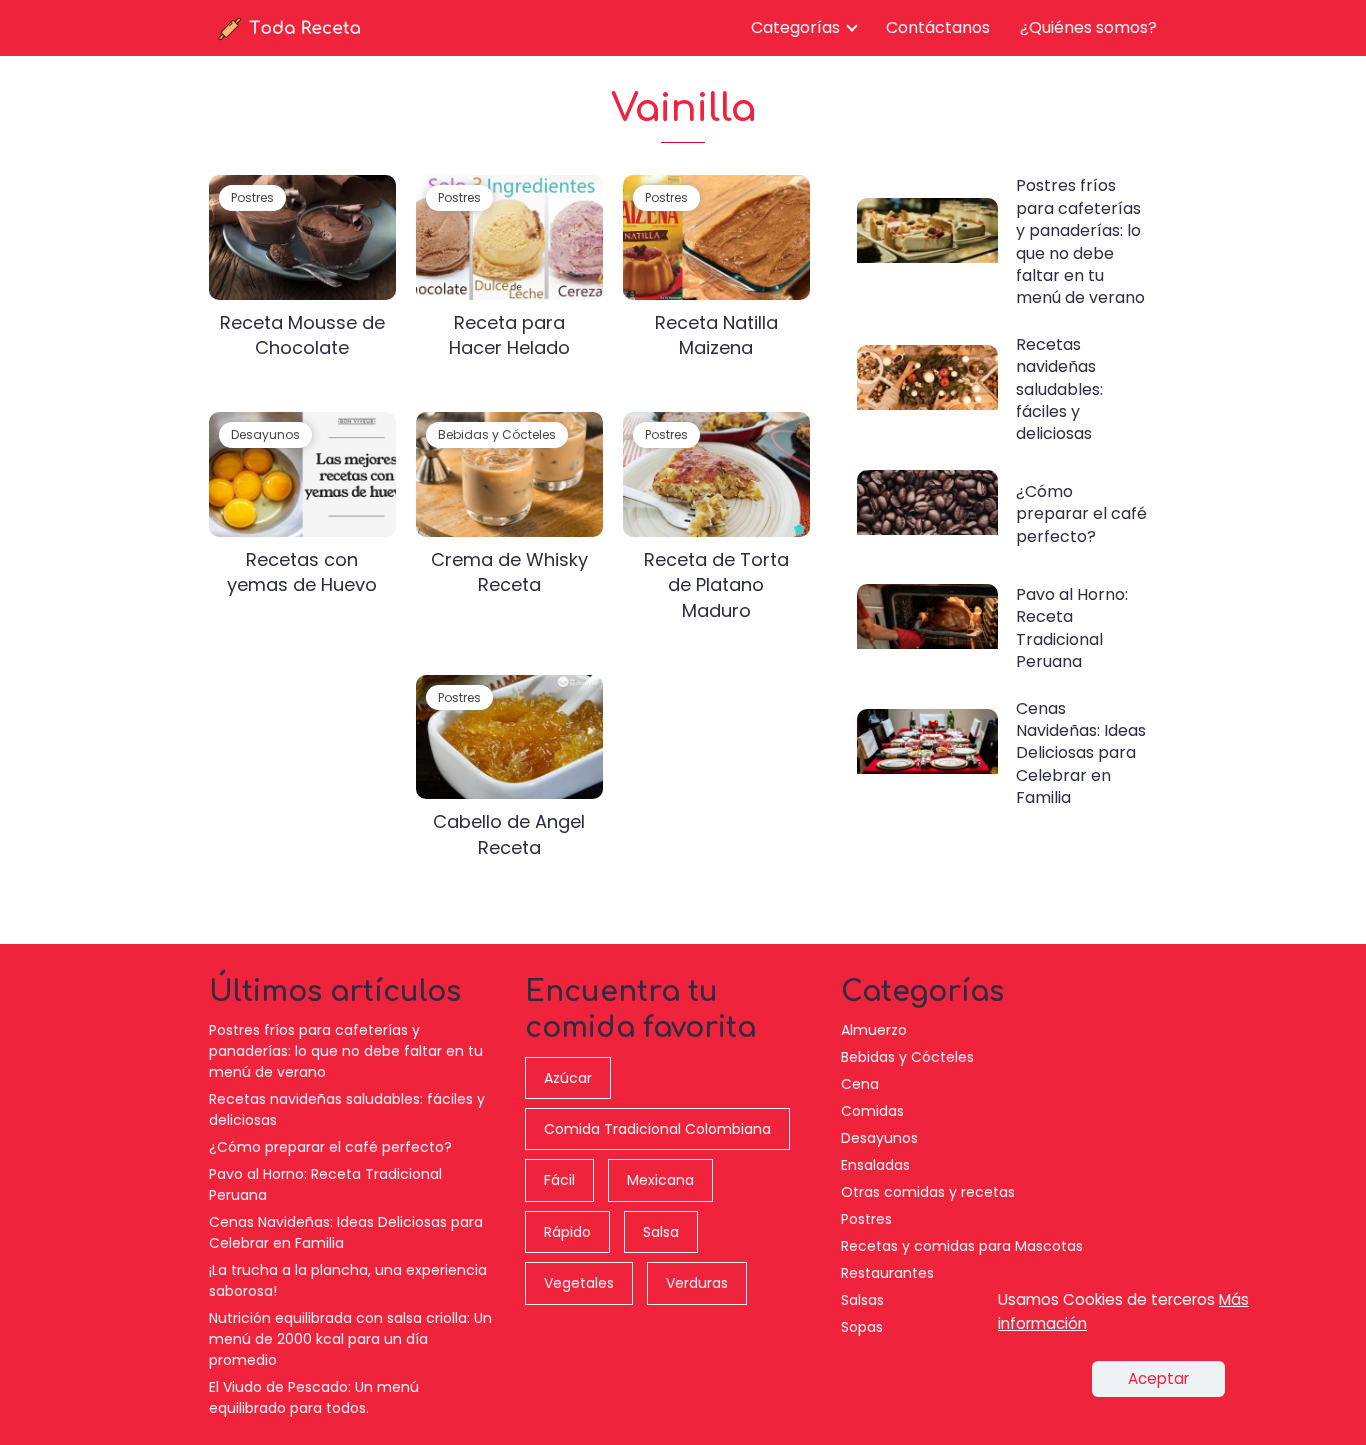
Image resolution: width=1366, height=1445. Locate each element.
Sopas (862, 1327)
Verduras (697, 1283)
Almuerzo (874, 1030)
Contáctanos (938, 27)
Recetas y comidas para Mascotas (962, 1246)
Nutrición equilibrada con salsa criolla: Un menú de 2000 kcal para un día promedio (350, 1339)
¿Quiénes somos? (1088, 27)
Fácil (559, 1180)
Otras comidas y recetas (928, 1192)
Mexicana (660, 1180)
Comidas (872, 1111)
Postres (866, 1219)
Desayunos (879, 1138)
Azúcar (568, 1078)
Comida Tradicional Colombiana (657, 1129)
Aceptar (1158, 1378)
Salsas (862, 1300)
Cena (860, 1084)
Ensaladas (875, 1165)
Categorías (795, 27)
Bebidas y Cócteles (907, 1057)
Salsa (661, 1232)
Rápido (567, 1232)
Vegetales (579, 1283)
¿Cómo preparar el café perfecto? (330, 1147)
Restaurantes (887, 1273)
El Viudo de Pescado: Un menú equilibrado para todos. (314, 1397)
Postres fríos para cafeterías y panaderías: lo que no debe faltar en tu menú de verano (346, 1051)
